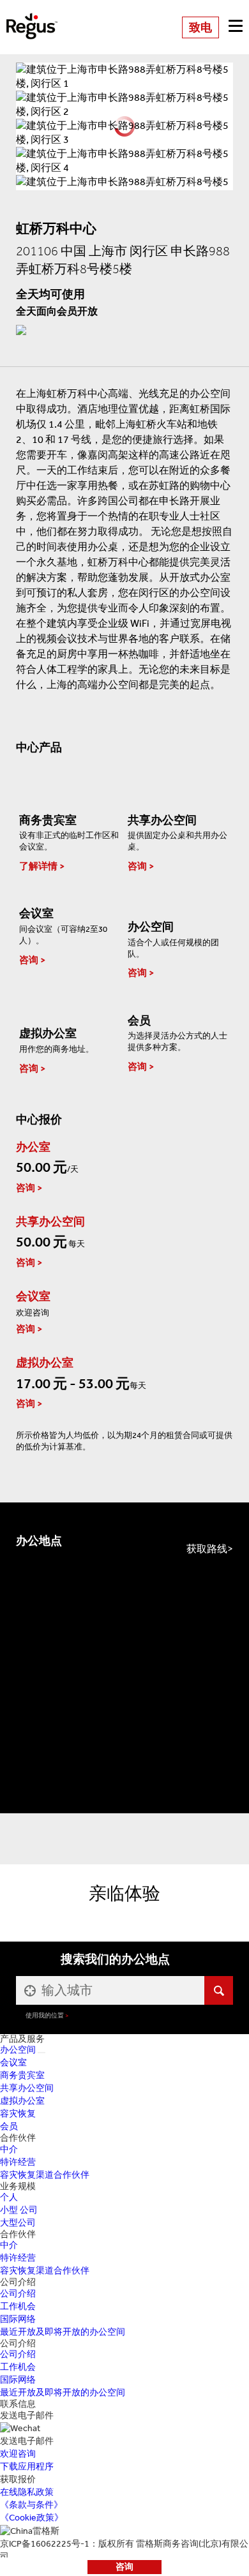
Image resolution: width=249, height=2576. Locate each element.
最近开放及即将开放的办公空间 (63, 2332)
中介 (9, 2149)
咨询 (124, 2567)
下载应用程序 (27, 2467)
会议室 (13, 2063)
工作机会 (18, 2306)
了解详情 (38, 866)
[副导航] (41, 2053)
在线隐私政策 (27, 2492)
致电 (200, 27)
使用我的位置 (45, 2015)
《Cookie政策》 (32, 2518)
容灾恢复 (18, 2114)
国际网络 (18, 2319)
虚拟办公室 (22, 2101)
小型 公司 (19, 2210)
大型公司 (18, 2223)
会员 (9, 2126)
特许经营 (18, 2162)
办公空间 (18, 2050)
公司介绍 (18, 2294)
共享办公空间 (27, 2088)
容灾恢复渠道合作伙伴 (45, 2175)
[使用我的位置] (29, 1990)
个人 (9, 2197)
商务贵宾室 (22, 2075)
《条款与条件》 (31, 2505)
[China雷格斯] (32, 18)
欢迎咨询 (18, 2454)
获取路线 (207, 1549)
